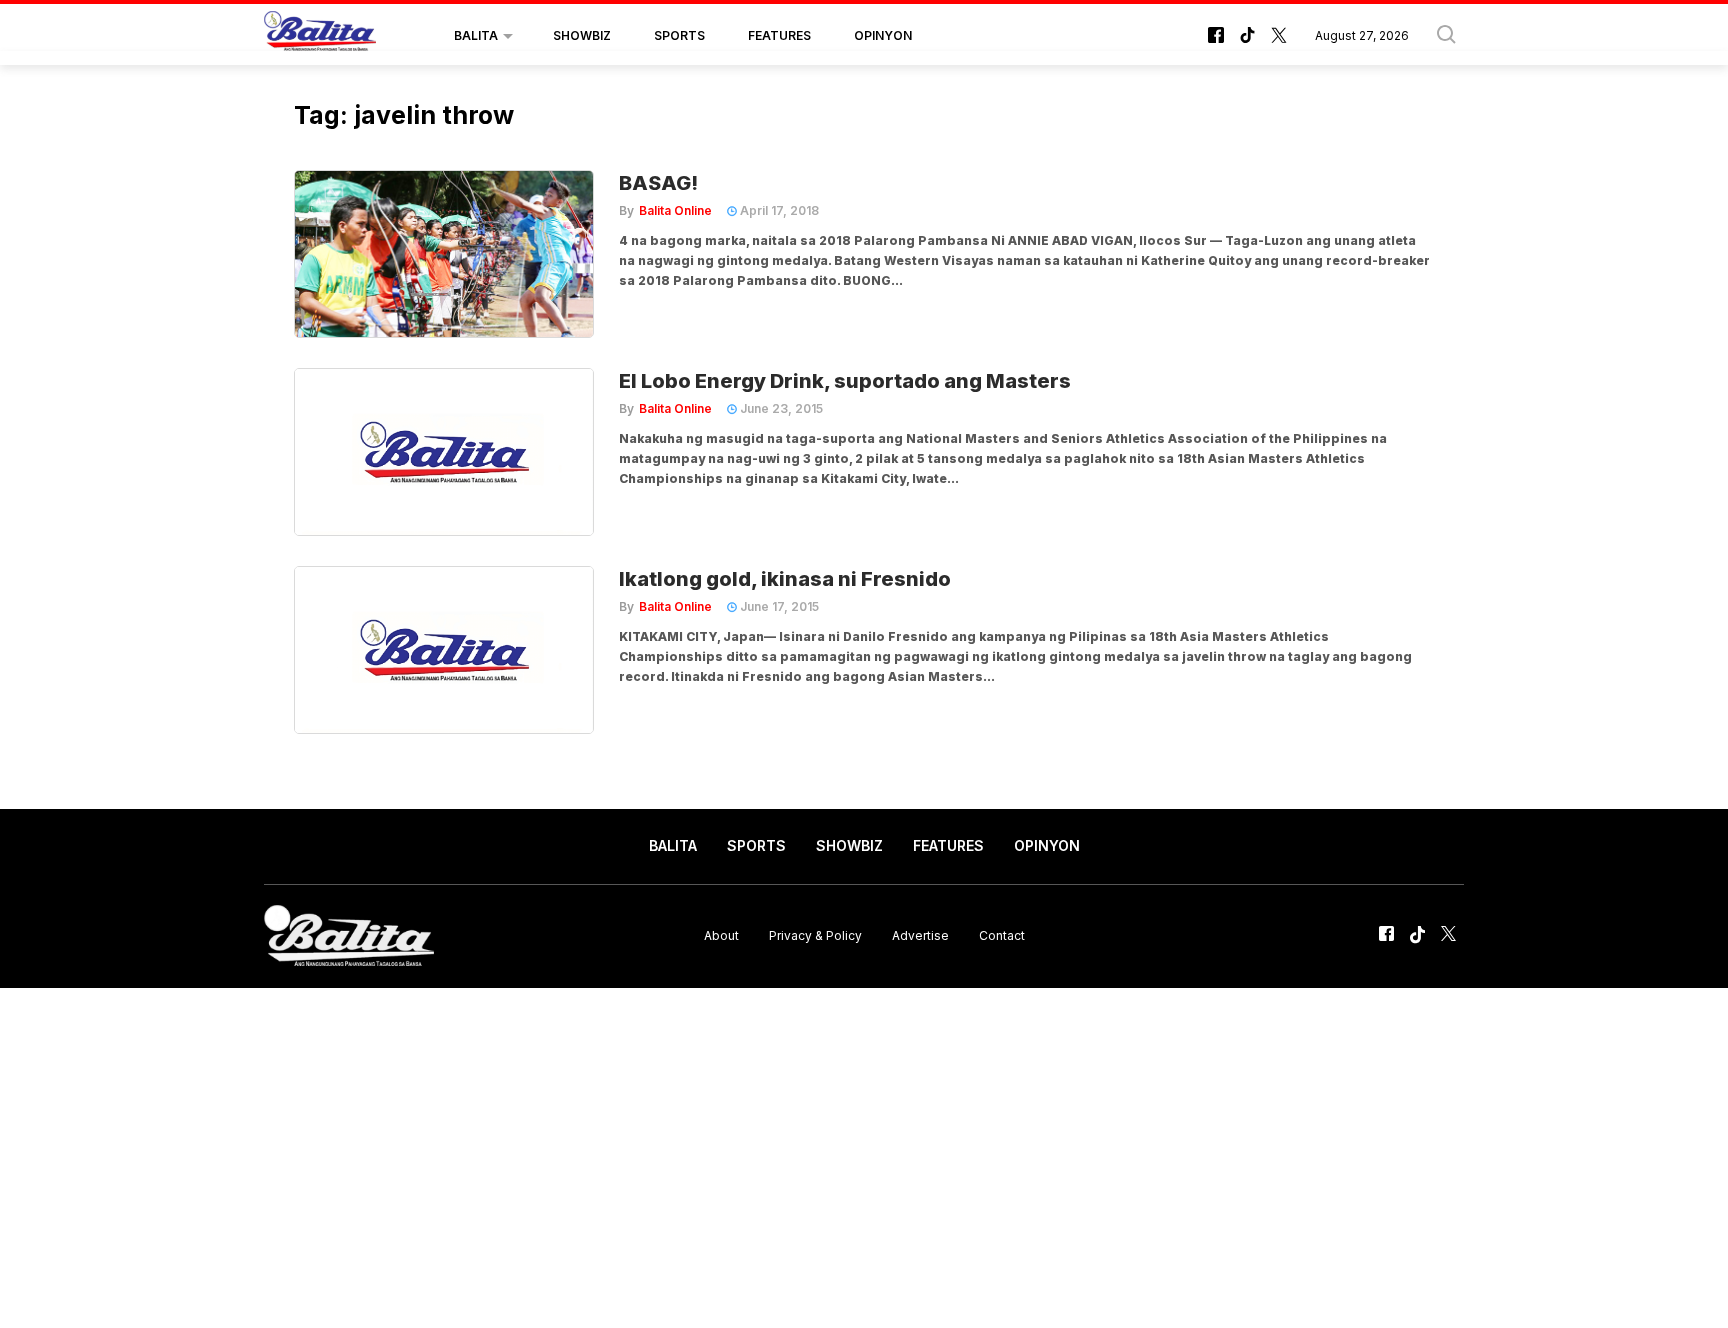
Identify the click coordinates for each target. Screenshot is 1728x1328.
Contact (1002, 935)
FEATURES (779, 35)
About (721, 935)
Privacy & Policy (815, 935)
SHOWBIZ (582, 35)
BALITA (476, 35)
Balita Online (675, 210)
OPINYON (883, 35)
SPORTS (679, 35)
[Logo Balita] (320, 36)
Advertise (920, 935)
